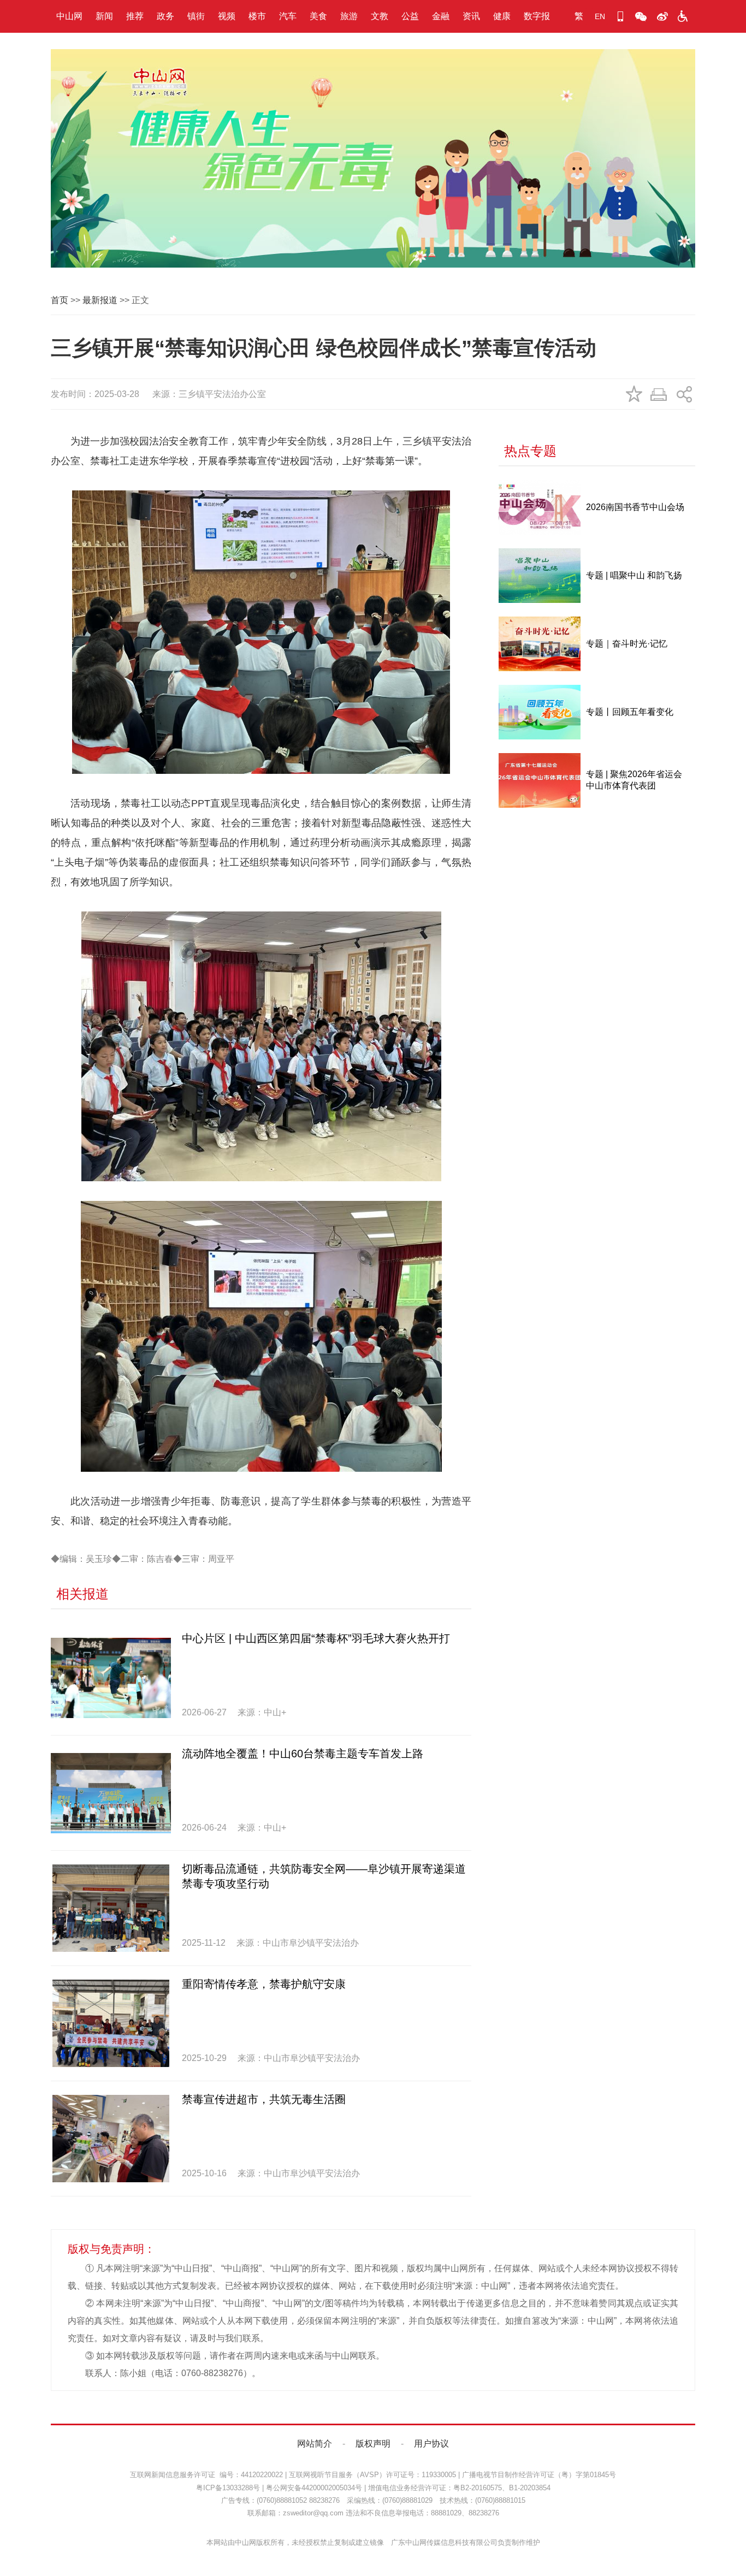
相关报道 (82, 1594)
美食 (318, 16)
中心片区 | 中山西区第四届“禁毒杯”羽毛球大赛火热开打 (316, 1638)
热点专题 (530, 451)
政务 (165, 16)
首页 (60, 300)
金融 (441, 16)
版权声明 (373, 2444)
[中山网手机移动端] (620, 16)
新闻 (104, 16)
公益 (410, 16)
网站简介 (315, 2444)
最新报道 (100, 300)
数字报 (537, 16)
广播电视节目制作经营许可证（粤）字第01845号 (539, 2475)
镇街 (196, 16)
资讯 (471, 16)
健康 (502, 16)
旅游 (349, 16)
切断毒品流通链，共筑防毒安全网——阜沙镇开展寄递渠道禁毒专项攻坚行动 (324, 1876)
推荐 (135, 16)
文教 (380, 16)
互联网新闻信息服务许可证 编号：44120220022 (206, 2475)
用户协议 (431, 2444)
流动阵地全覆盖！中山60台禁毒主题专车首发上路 (303, 1754)
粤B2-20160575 (478, 2488)
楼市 (257, 16)
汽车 (288, 16)
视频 (227, 16)
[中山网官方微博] (662, 16)
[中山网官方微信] (641, 16)
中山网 (69, 16)
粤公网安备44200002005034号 (314, 2488)
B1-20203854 (530, 2488)
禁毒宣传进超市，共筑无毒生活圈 (264, 2099)
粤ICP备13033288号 (228, 2488)
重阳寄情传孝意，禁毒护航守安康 (264, 1984)
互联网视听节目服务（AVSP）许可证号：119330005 (372, 2475)
